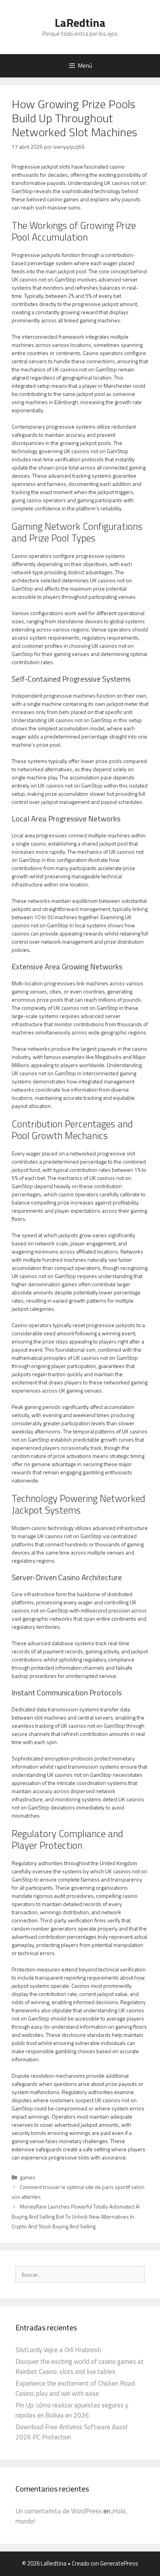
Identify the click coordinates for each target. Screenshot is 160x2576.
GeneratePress (119, 2563)
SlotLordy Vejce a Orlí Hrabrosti (58, 2350)
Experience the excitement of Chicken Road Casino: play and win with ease (75, 2388)
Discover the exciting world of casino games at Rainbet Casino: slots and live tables (80, 2367)
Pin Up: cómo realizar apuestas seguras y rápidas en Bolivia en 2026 (72, 2410)
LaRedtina (80, 23)
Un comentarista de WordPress (59, 2511)
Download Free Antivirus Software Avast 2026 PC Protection (72, 2432)
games (28, 2177)
